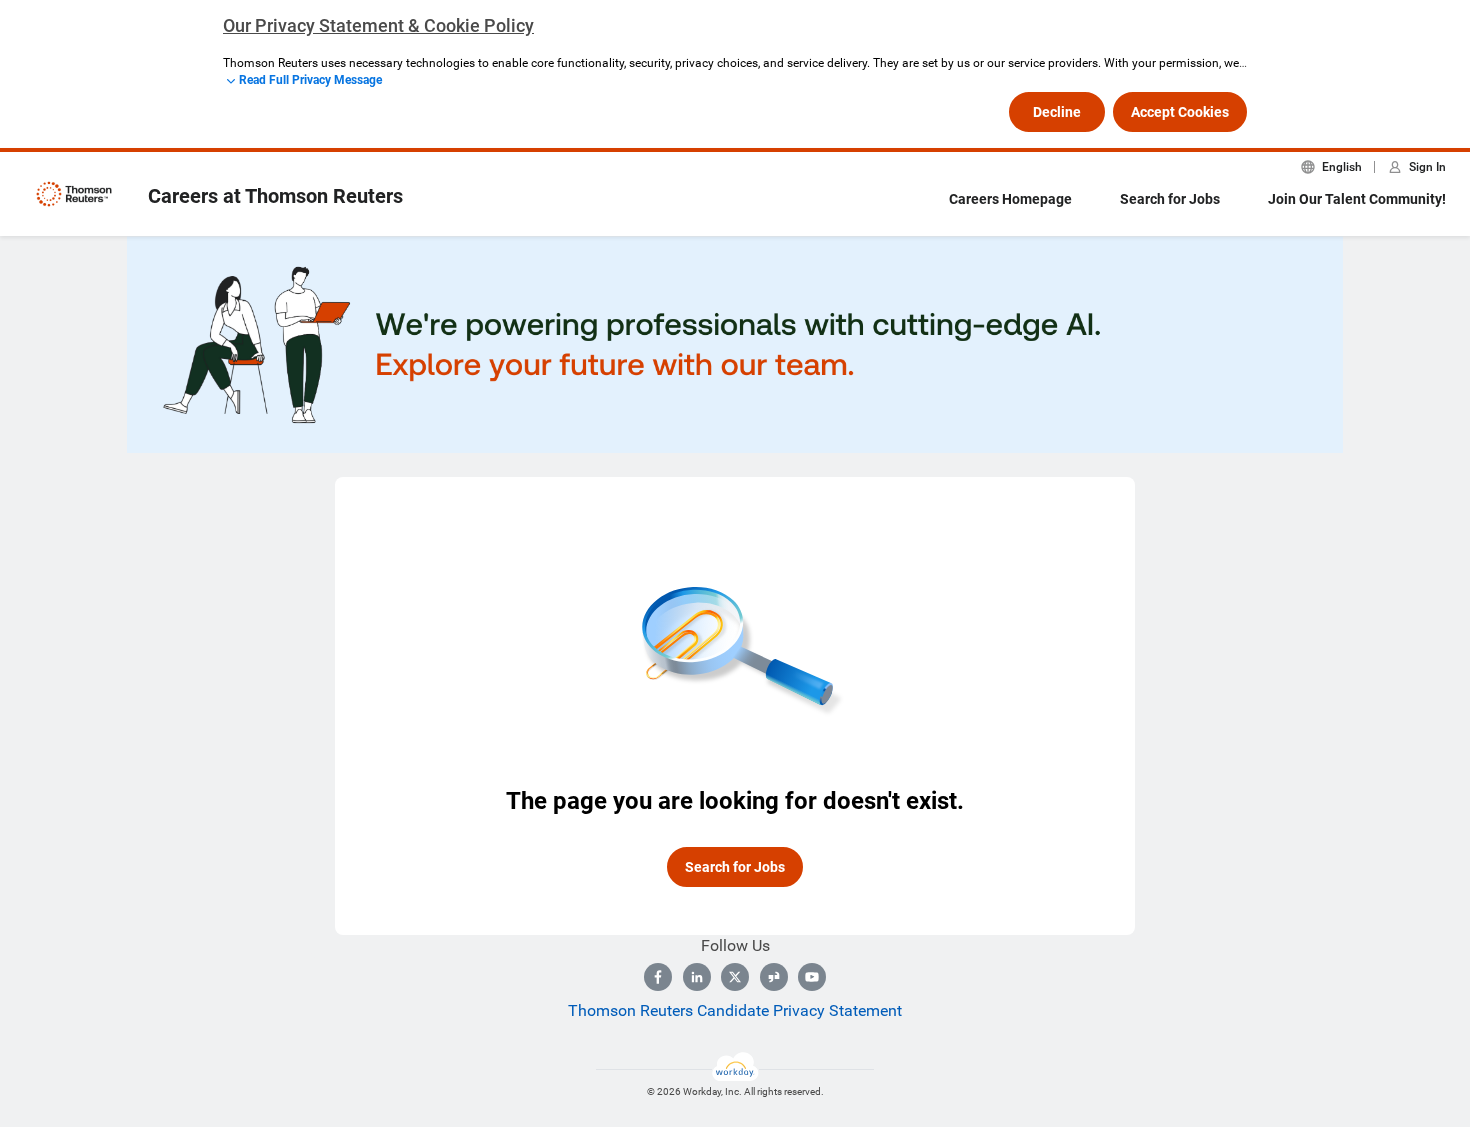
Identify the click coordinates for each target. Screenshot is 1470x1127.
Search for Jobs (1170, 199)
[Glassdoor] (774, 977)
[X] (735, 977)
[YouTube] (812, 977)
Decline (1057, 112)
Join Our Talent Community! (1357, 199)
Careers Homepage (1010, 199)
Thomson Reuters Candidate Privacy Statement (735, 1010)
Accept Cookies (1180, 112)
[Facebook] (658, 977)
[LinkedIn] (697, 977)
